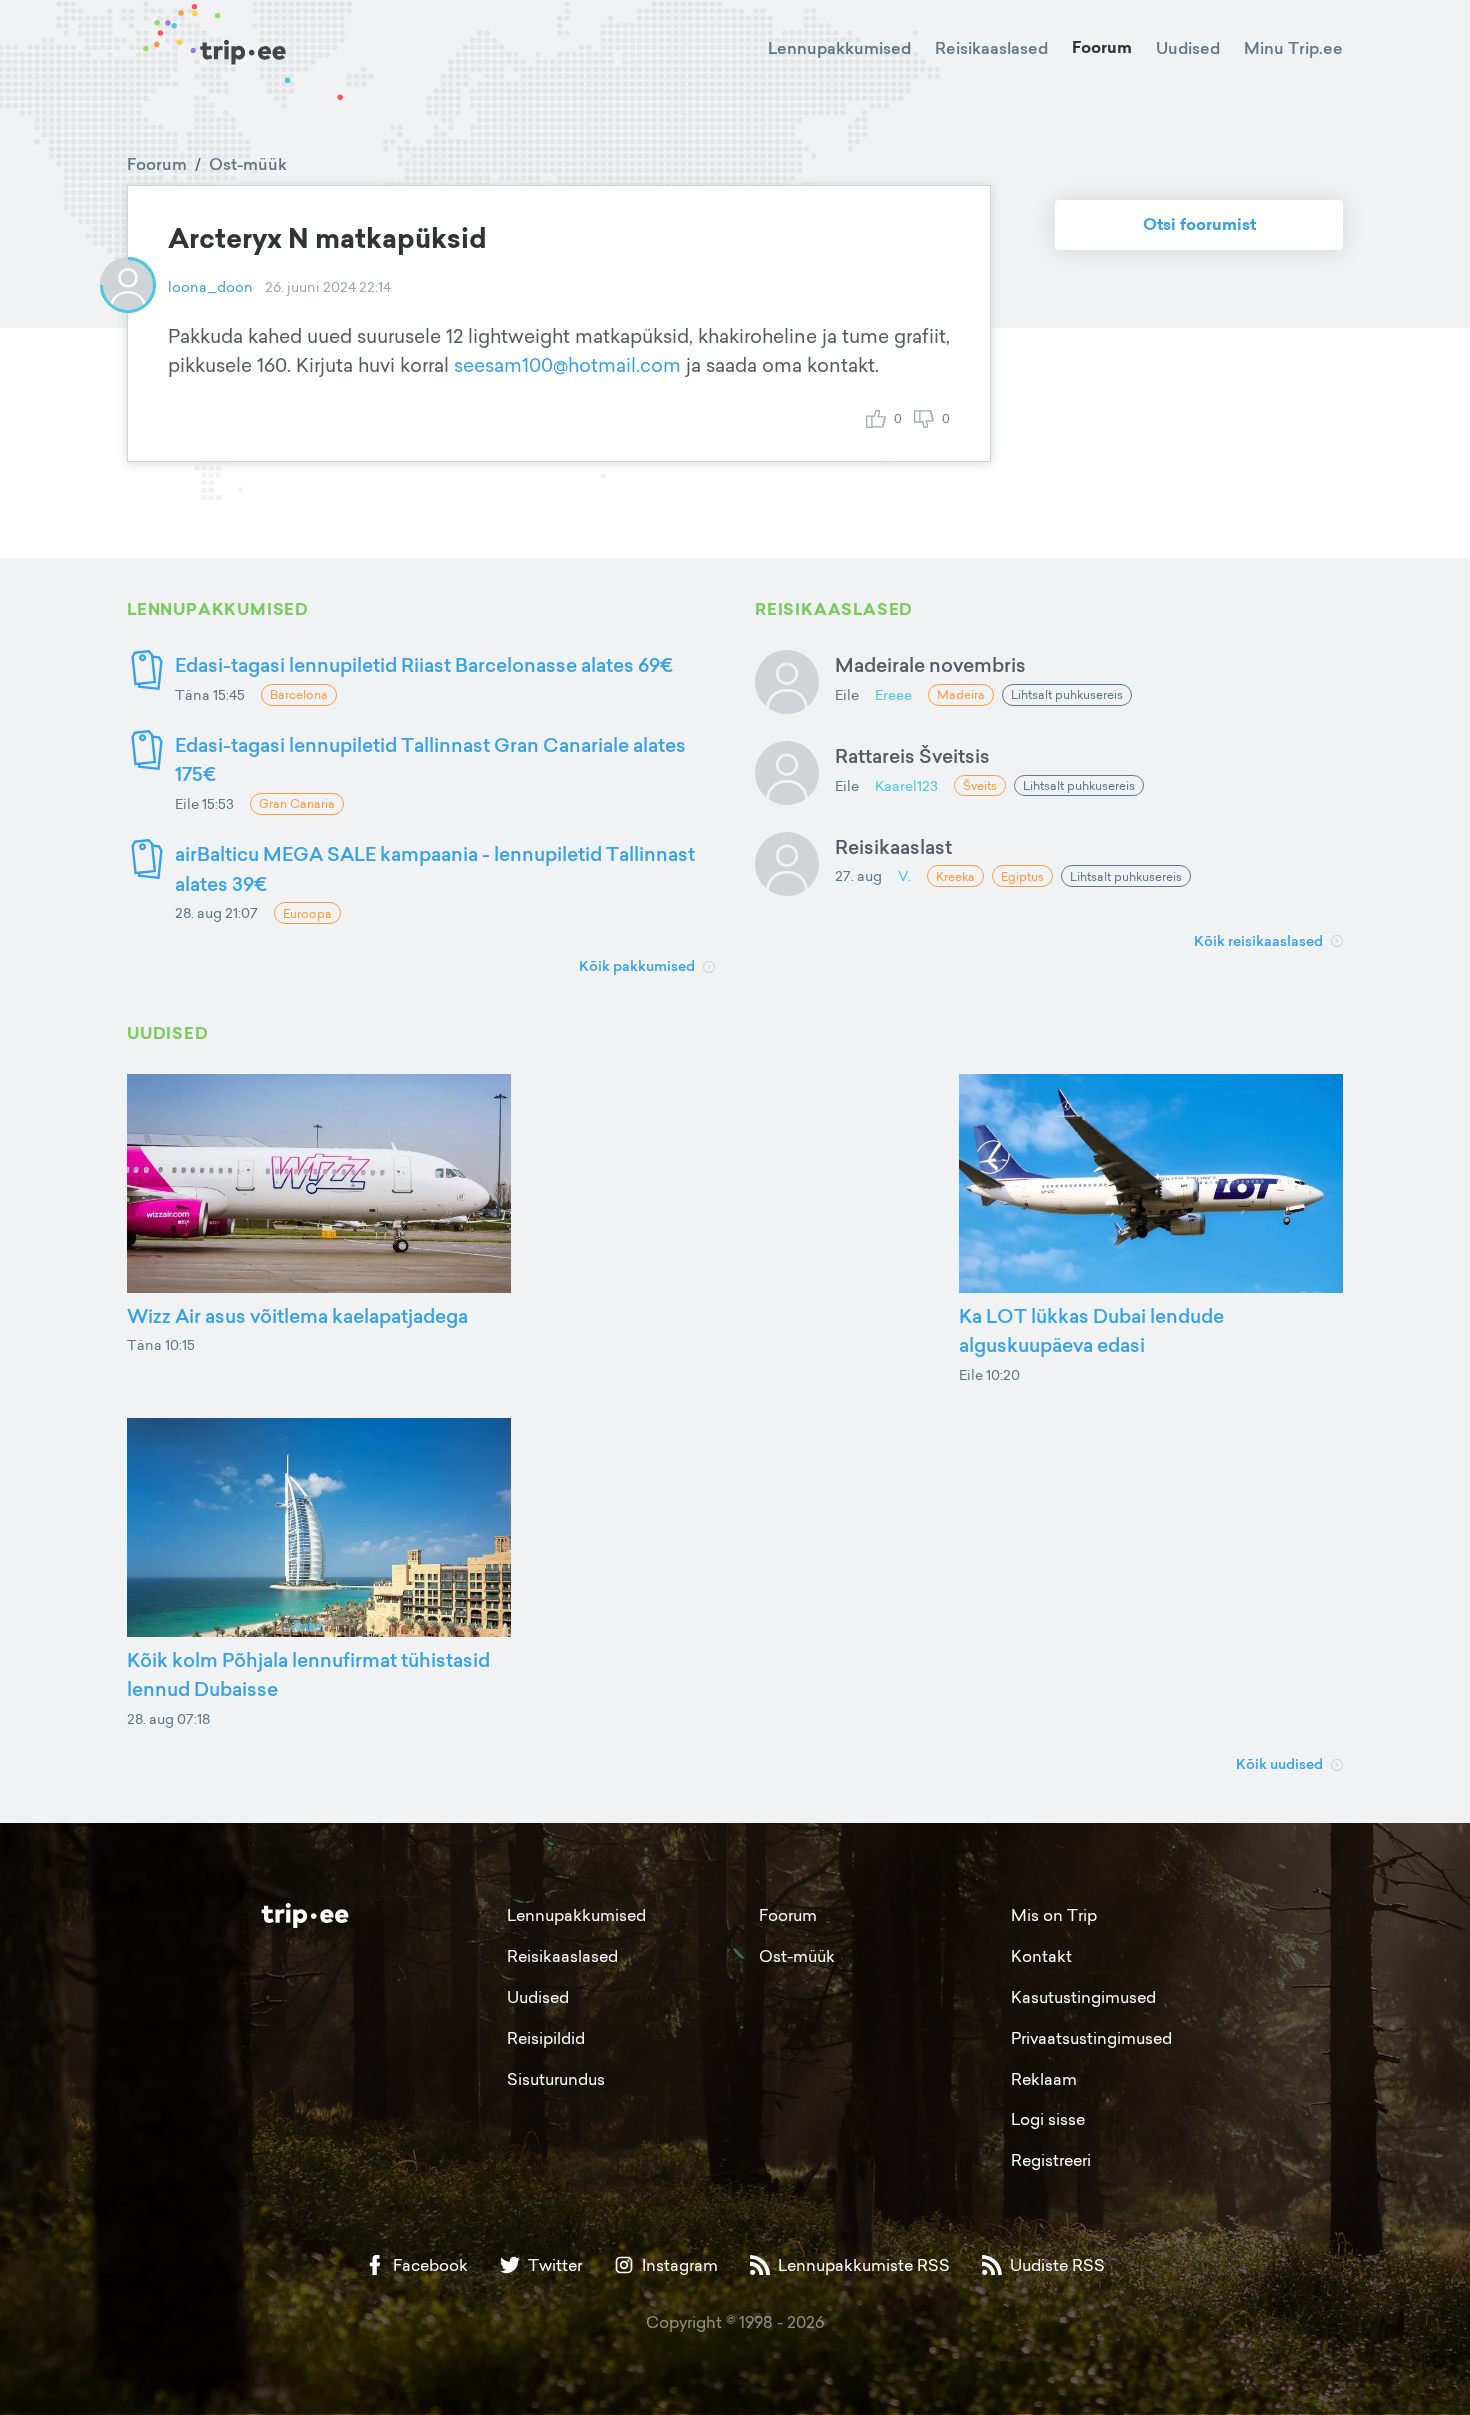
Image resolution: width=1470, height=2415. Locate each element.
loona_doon (210, 286)
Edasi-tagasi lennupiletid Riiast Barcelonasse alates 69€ (424, 664)
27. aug (858, 875)
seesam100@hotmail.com (567, 365)
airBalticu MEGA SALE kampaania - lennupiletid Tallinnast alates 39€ (435, 868)
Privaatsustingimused (1091, 2038)
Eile (847, 694)
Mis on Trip (1054, 1915)
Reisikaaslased (991, 48)
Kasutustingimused (1083, 1997)
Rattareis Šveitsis (912, 755)
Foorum (1102, 47)
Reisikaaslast (893, 846)
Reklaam (1044, 2079)
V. (904, 875)
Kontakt (1041, 1956)
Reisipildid (546, 2038)
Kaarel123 (906, 785)
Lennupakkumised (839, 48)
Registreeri (1051, 2160)
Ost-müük (248, 164)
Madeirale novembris (930, 664)
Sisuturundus (556, 2079)
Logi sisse (1048, 2119)
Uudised (1188, 48)
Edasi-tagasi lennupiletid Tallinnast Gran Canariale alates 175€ (430, 759)
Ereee (893, 694)
